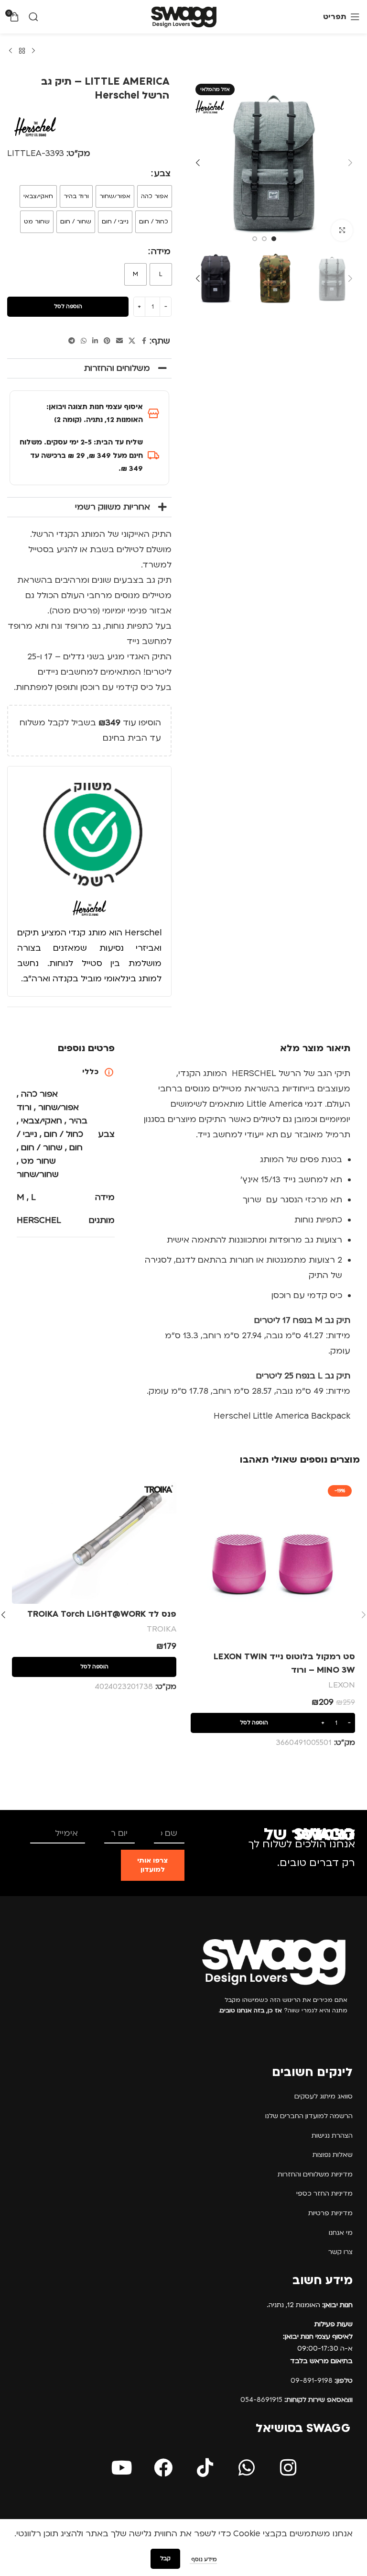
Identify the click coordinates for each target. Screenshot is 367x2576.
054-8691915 (297, 2400)
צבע (162, 173)
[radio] (155, 196)
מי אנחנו (341, 2233)
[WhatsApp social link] (84, 341)
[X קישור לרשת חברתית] (132, 341)
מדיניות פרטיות (330, 2213)
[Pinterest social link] (107, 341)
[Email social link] (119, 341)
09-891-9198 (322, 2381)
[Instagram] (288, 2468)
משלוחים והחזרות (117, 368)
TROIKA (162, 1629)
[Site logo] (184, 17)
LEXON (342, 1685)
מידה (161, 251)
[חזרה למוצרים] (22, 51)
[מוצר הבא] (11, 51)
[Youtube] (122, 2468)
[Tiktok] (205, 2468)
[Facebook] (163, 2468)
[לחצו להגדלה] (342, 230)
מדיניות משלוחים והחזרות (315, 2174)
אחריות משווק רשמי (113, 507)
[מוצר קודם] (33, 51)
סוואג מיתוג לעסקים (324, 2096)
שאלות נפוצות (333, 2155)
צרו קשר (340, 2252)
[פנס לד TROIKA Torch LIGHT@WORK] (94, 1543)
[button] (350, 163)
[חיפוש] (33, 17)
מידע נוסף (203, 2559)
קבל (165, 2559)
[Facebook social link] (144, 341)
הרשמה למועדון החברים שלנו (309, 2116)
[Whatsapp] (247, 2468)
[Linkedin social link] (95, 341)
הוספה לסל (68, 306)
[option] (274, 239)
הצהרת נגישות (332, 2136)
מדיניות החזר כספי (324, 2193)
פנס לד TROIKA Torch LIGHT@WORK (102, 1614)
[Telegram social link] (72, 341)
